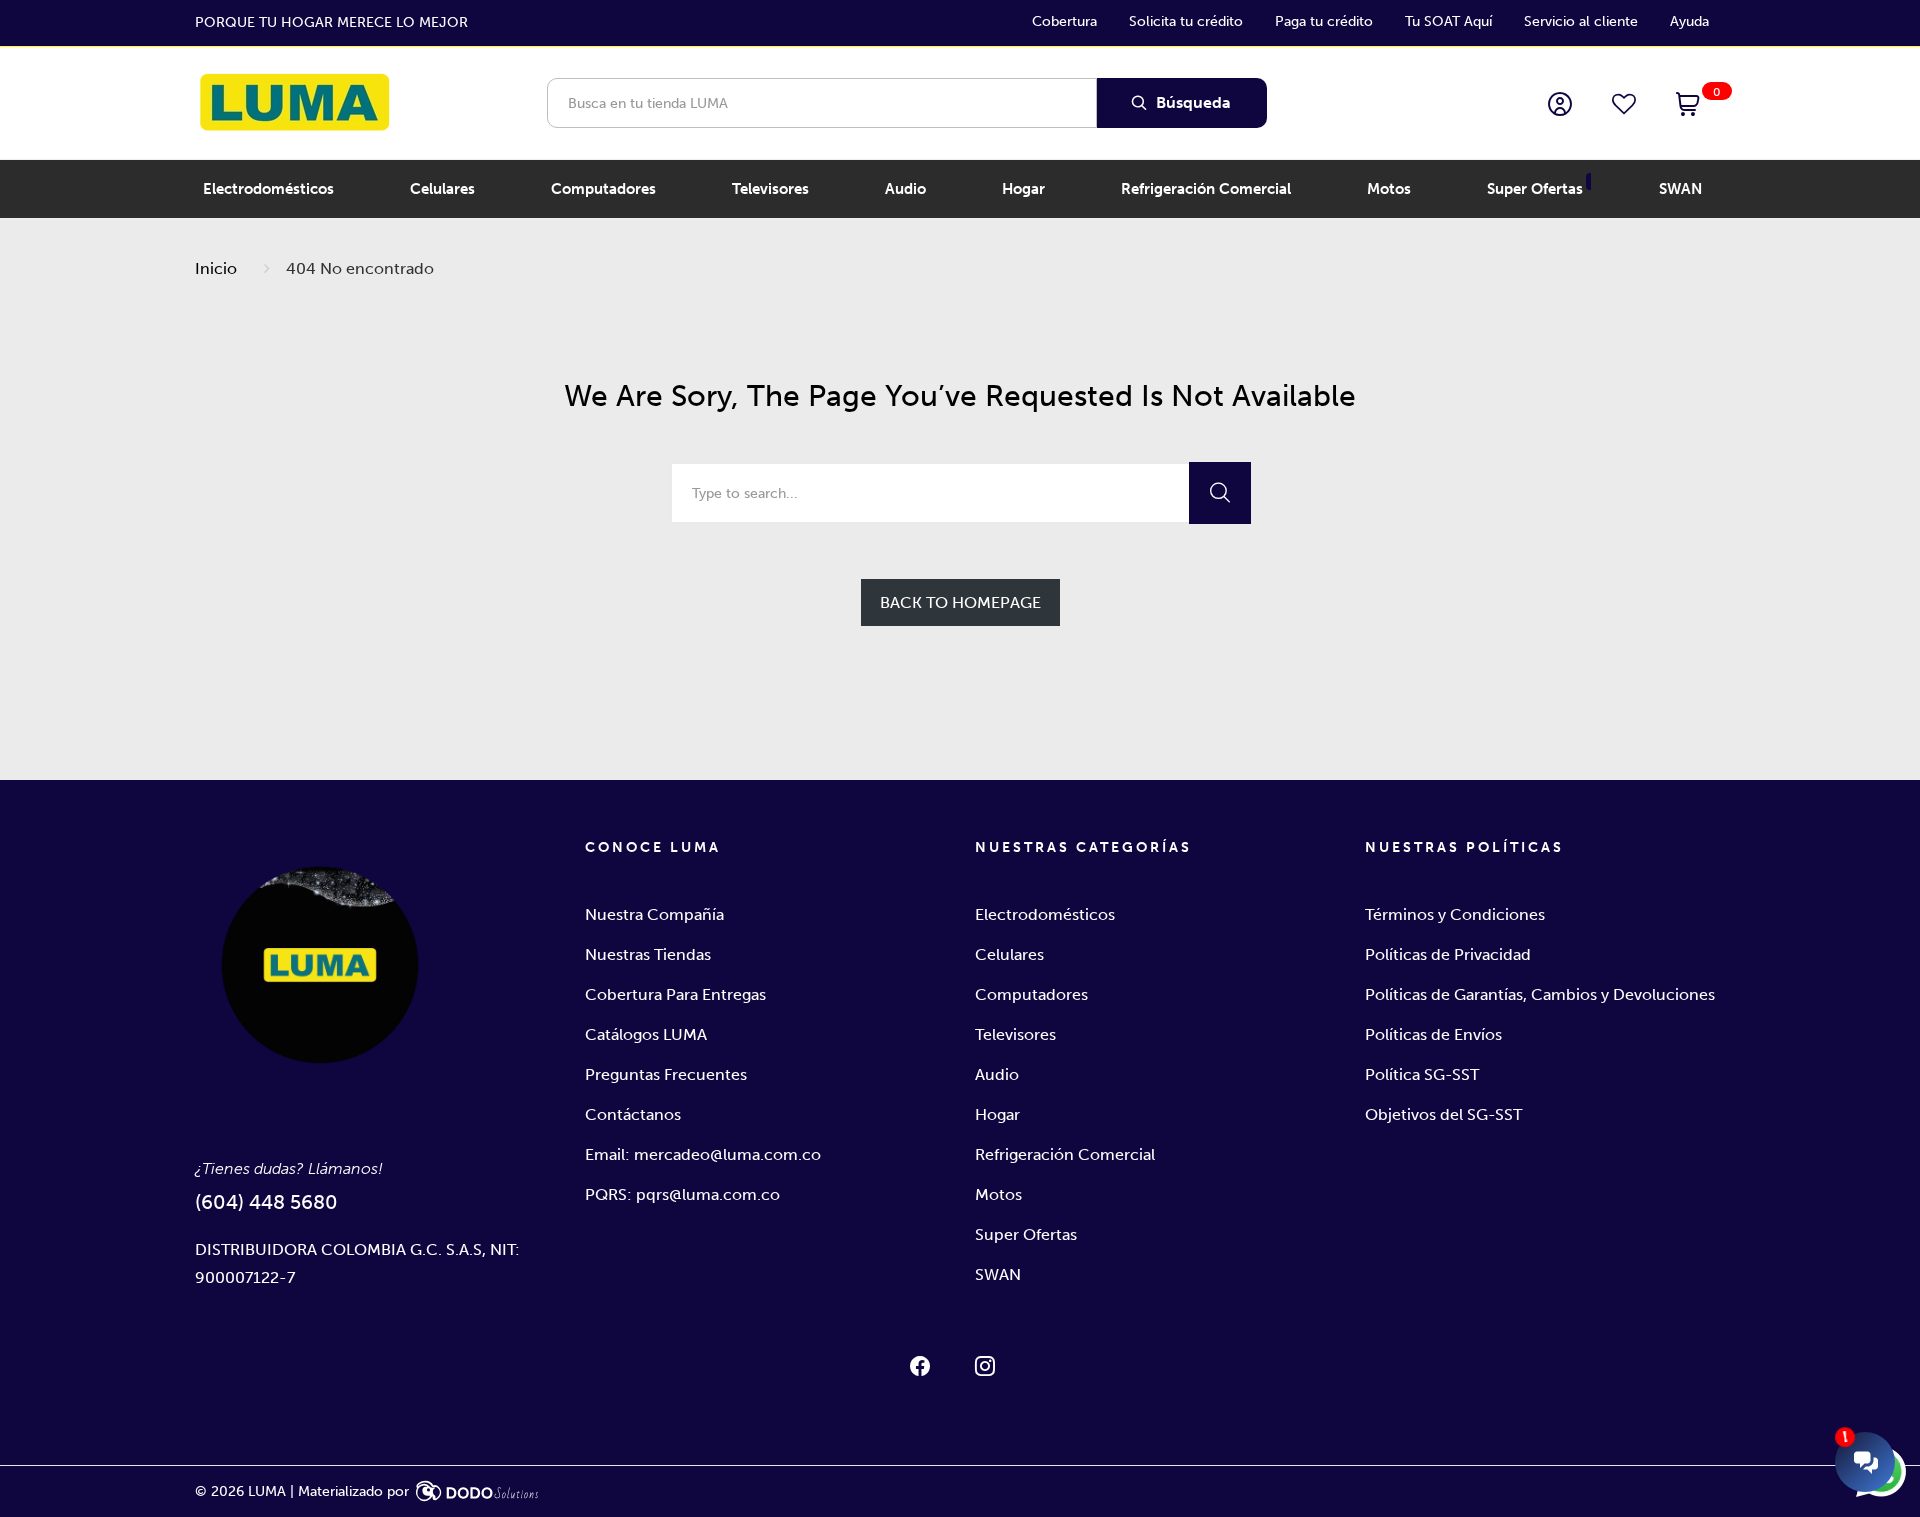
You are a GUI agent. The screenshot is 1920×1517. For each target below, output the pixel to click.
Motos (998, 1194)
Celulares (1009, 954)
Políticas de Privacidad (1448, 954)
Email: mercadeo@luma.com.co (703, 1154)
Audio (997, 1074)
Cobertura (1064, 21)
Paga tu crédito (1324, 21)
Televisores (1015, 1034)
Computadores (1031, 994)
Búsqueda (1191, 102)
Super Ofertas (1026, 1234)
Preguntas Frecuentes (666, 1074)
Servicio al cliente (1581, 21)
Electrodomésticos (1045, 914)
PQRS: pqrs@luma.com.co (682, 1194)
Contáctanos (633, 1114)
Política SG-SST (1422, 1074)
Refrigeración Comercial (1065, 1154)
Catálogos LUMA (646, 1034)
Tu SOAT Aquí (1448, 21)
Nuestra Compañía (654, 914)
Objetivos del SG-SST (1443, 1114)
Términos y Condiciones (1455, 914)
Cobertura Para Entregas (675, 994)
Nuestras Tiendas (648, 954)
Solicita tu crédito (1186, 21)
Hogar (997, 1114)
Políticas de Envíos (1433, 1034)
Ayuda (1689, 21)
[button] (1688, 106)
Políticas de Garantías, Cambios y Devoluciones (1540, 994)
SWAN (998, 1274)
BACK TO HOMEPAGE (960, 602)
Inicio (216, 268)
